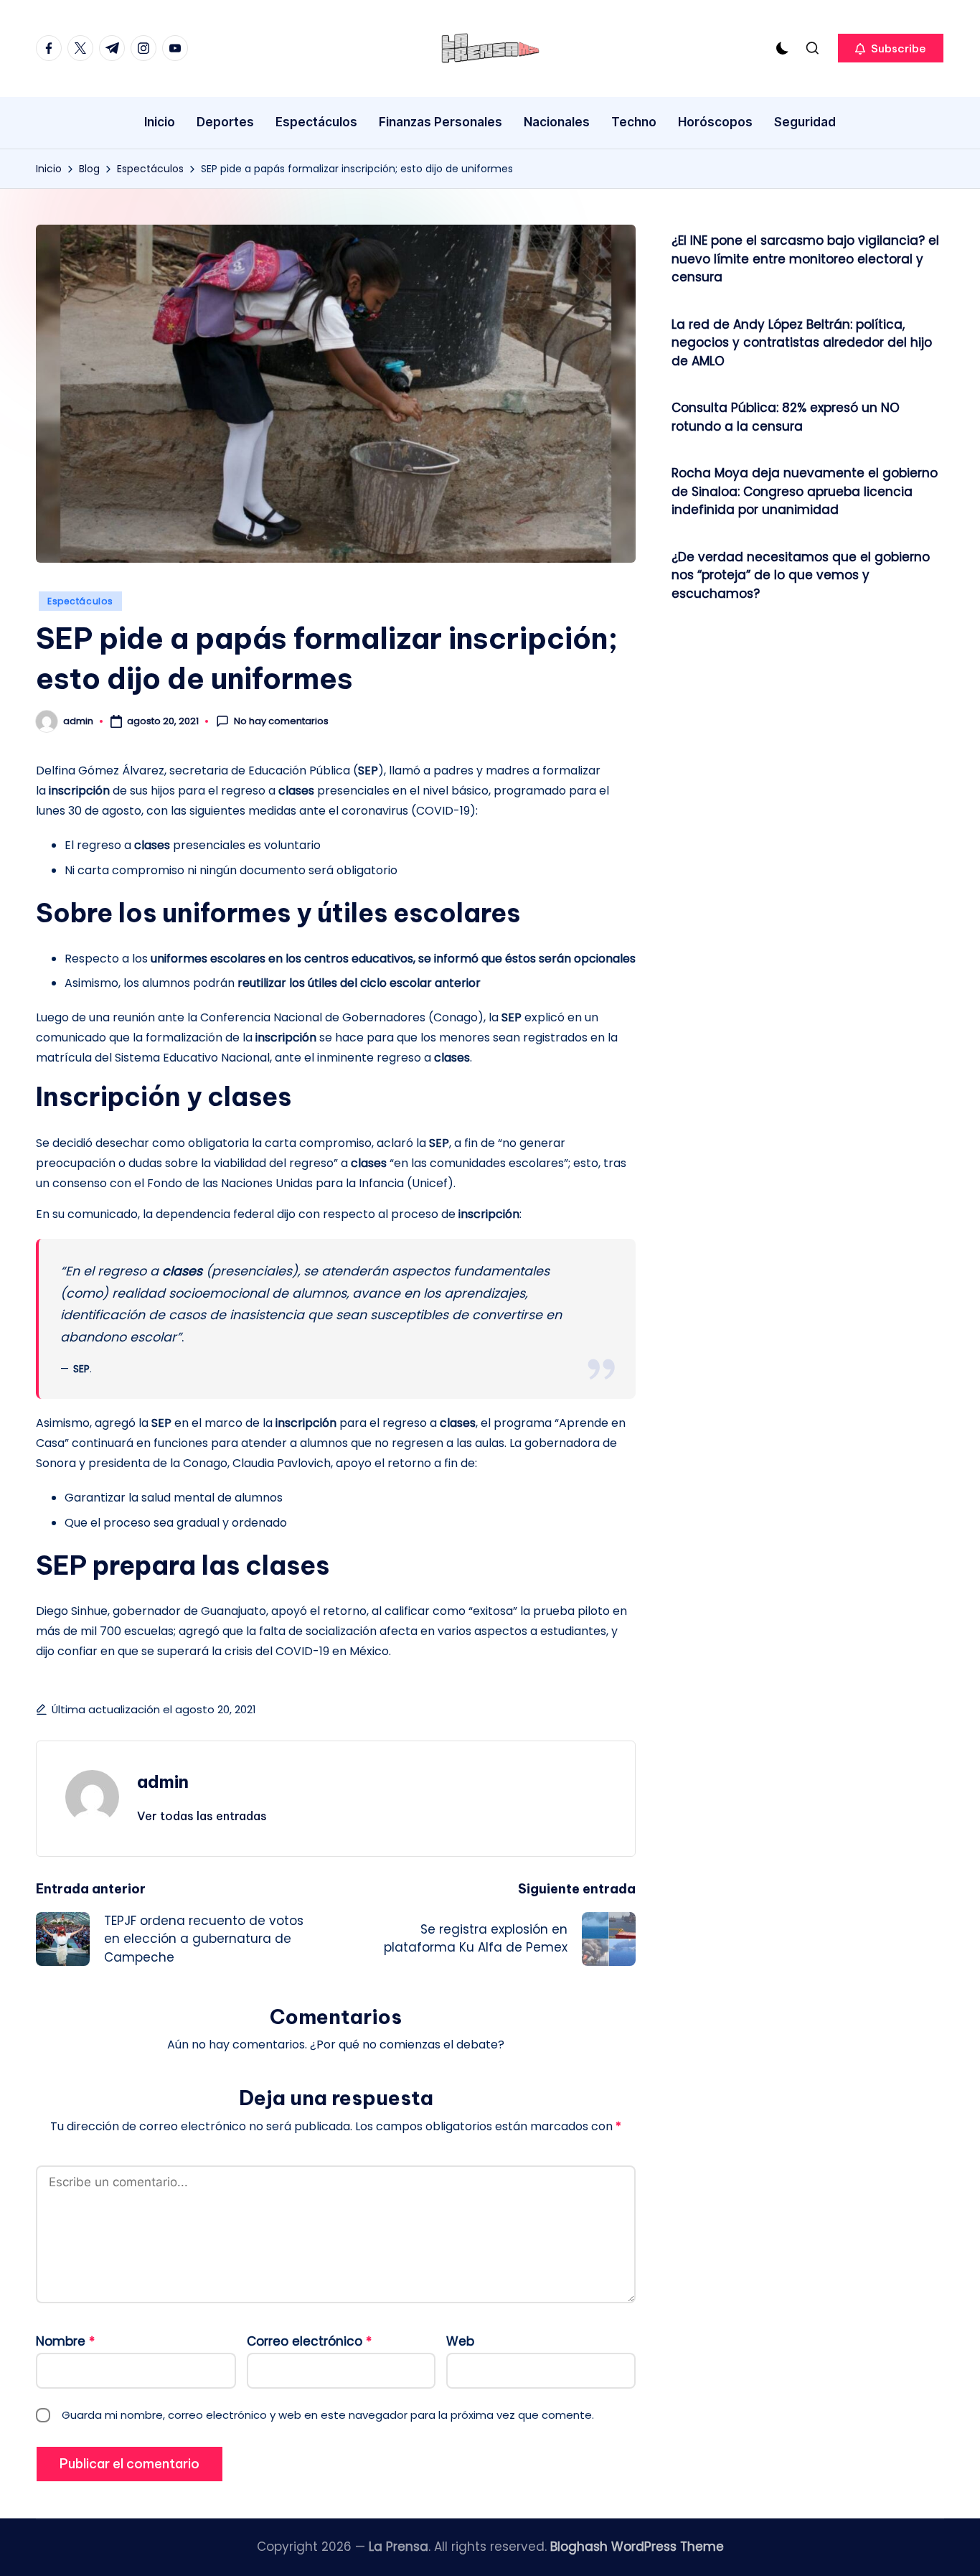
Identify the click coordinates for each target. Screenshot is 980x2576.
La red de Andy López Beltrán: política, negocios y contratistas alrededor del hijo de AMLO (802, 343)
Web (460, 2341)
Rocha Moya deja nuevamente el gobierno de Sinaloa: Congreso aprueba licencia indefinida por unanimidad (805, 491)
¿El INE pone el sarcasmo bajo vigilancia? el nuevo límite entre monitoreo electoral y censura (805, 259)
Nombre (65, 2341)
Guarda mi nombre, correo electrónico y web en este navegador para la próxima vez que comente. (328, 2415)
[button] (891, 48)
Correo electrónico (309, 2341)
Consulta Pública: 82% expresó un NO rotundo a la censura (786, 417)
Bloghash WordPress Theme (637, 2547)
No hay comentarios (281, 721)
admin (163, 1781)
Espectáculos (80, 601)
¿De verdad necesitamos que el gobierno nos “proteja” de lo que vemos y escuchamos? (801, 575)
